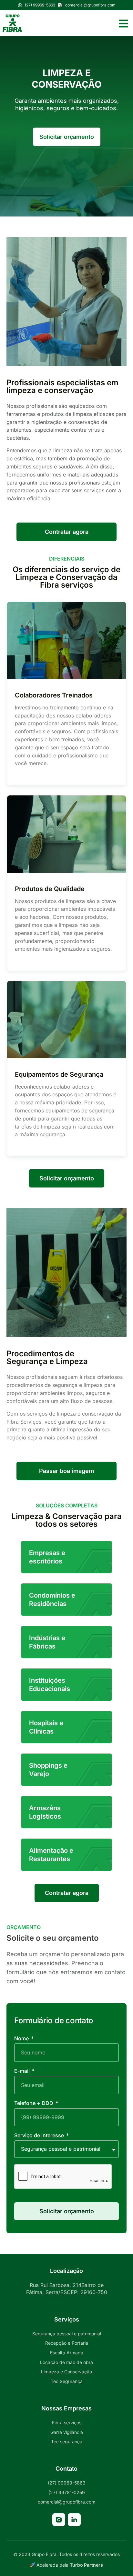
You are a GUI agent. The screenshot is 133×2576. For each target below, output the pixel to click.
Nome (22, 2039)
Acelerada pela (69, 2565)
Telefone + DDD (34, 2103)
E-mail (23, 2071)
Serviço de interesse (40, 2136)
